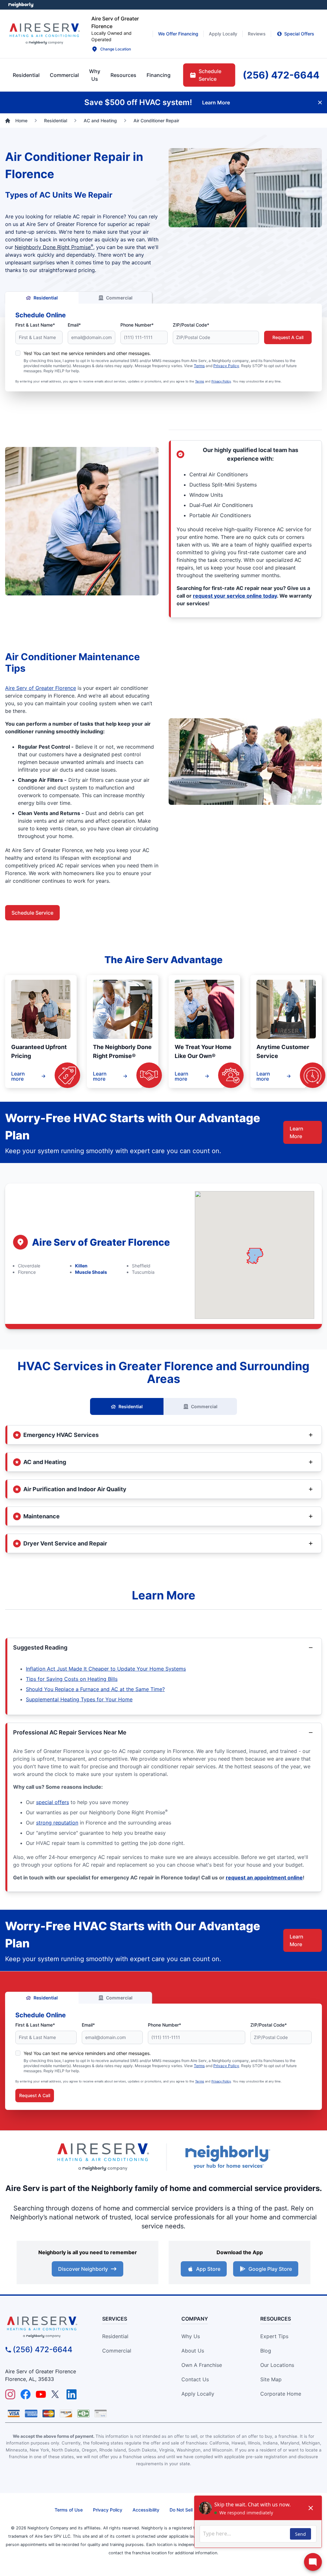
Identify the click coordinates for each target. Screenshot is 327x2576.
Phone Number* (137, 325)
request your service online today (235, 596)
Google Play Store (270, 2269)
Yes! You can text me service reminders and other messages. (87, 353)
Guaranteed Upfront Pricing (39, 1051)
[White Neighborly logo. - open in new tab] (21, 5)
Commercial (119, 298)
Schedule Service (32, 913)
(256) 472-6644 (43, 2349)
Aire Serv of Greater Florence (41, 688)
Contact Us (195, 2379)
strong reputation (57, 1823)
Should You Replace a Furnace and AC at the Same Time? (95, 1689)
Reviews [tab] (257, 34)
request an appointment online (264, 1877)
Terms (199, 366)
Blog (266, 2351)
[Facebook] (26, 2394)
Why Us (191, 2336)
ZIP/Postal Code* (191, 325)
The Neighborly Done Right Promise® (122, 1051)
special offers (53, 1802)
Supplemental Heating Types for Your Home (79, 1699)
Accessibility (146, 2510)
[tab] (95, 75)
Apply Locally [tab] (223, 34)
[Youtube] (41, 2394)
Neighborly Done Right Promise (54, 247)
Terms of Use (69, 2510)
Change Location (116, 49)
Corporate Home (281, 2394)
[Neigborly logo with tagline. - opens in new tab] (227, 2157)
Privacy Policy (226, 366)
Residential (46, 298)
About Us (193, 2351)
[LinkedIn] (72, 2394)
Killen (81, 1266)
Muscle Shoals (91, 1272)
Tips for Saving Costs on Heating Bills (72, 1679)
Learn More (297, 1132)
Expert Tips (274, 2336)
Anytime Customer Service (283, 1051)
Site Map (271, 2379)
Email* (74, 325)
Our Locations (277, 2365)
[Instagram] (10, 2394)
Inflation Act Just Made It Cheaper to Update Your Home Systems (106, 1669)
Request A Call (288, 337)
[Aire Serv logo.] (44, 34)
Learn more (18, 1076)
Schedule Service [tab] (210, 75)
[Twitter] (56, 2394)
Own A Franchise (202, 2365)
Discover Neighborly (83, 2269)
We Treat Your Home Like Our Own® (203, 1051)
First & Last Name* (35, 325)
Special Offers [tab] (299, 34)
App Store (208, 2269)
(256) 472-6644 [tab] (281, 75)
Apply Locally (198, 2394)
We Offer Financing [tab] (178, 34)
